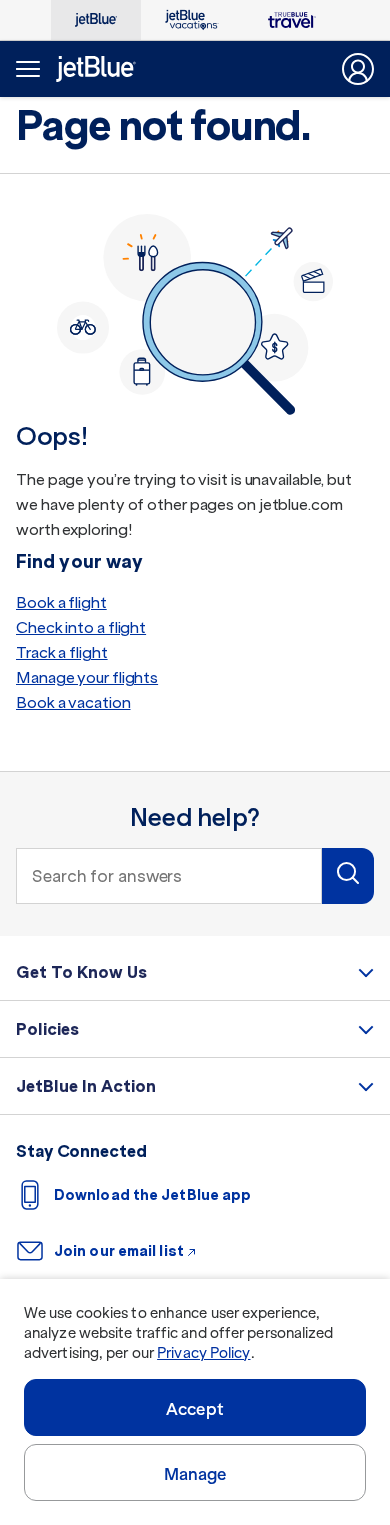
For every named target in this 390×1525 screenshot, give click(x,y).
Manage (195, 1474)
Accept (195, 1409)
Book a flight (61, 602)
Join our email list (119, 1251)
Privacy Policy (203, 1353)
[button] (348, 876)
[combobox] (169, 876)
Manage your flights (87, 677)
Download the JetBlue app (152, 1195)
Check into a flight (81, 627)
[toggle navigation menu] (26, 69)
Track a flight (62, 652)
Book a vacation (73, 702)
